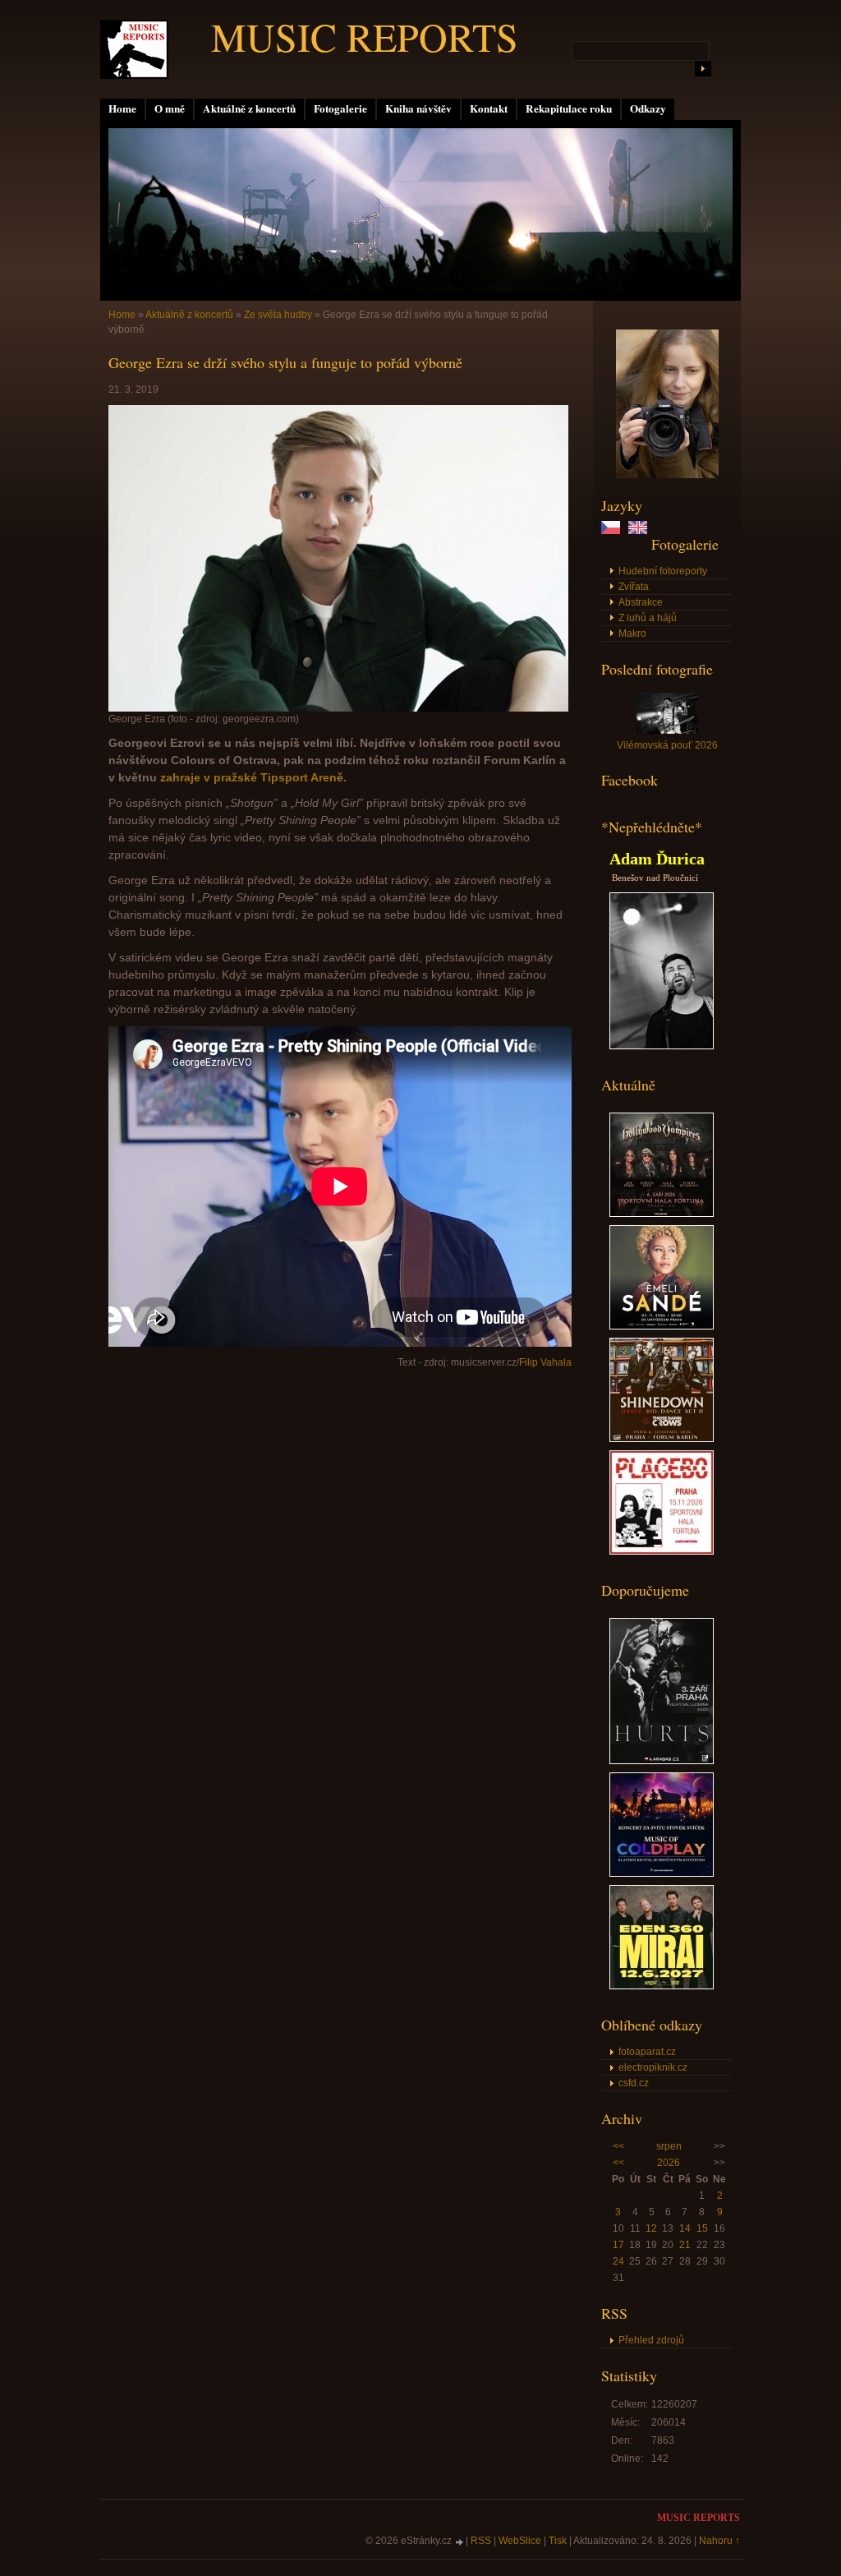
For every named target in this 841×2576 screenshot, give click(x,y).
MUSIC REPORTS (365, 36)
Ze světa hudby (278, 315)
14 (685, 2228)
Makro (632, 634)
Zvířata (634, 587)
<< (618, 2146)
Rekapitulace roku (569, 108)
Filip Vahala (545, 1362)
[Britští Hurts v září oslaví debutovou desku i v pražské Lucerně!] (662, 1761)
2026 (669, 2163)
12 (651, 2228)
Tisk (558, 2541)
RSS (481, 2541)
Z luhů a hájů (648, 618)
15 (702, 2228)
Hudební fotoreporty (663, 571)
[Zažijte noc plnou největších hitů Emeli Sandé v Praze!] (662, 1326)
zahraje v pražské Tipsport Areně (252, 777)
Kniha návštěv (418, 108)
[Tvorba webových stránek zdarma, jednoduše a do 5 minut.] (460, 2542)
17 (618, 2245)
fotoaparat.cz (647, 2052)
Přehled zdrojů (651, 2340)
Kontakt (489, 108)
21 (685, 2245)
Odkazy (648, 108)
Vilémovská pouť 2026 (667, 745)
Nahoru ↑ (719, 2541)
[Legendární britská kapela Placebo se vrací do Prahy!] (662, 1551)
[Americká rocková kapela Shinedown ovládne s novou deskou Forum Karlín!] (662, 1439)
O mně (170, 108)
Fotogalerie (340, 108)
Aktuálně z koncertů (249, 108)
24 (618, 2261)
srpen (669, 2146)
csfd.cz (634, 2083)
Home (122, 108)
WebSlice (520, 2541)
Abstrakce (641, 602)
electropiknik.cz (653, 2067)
